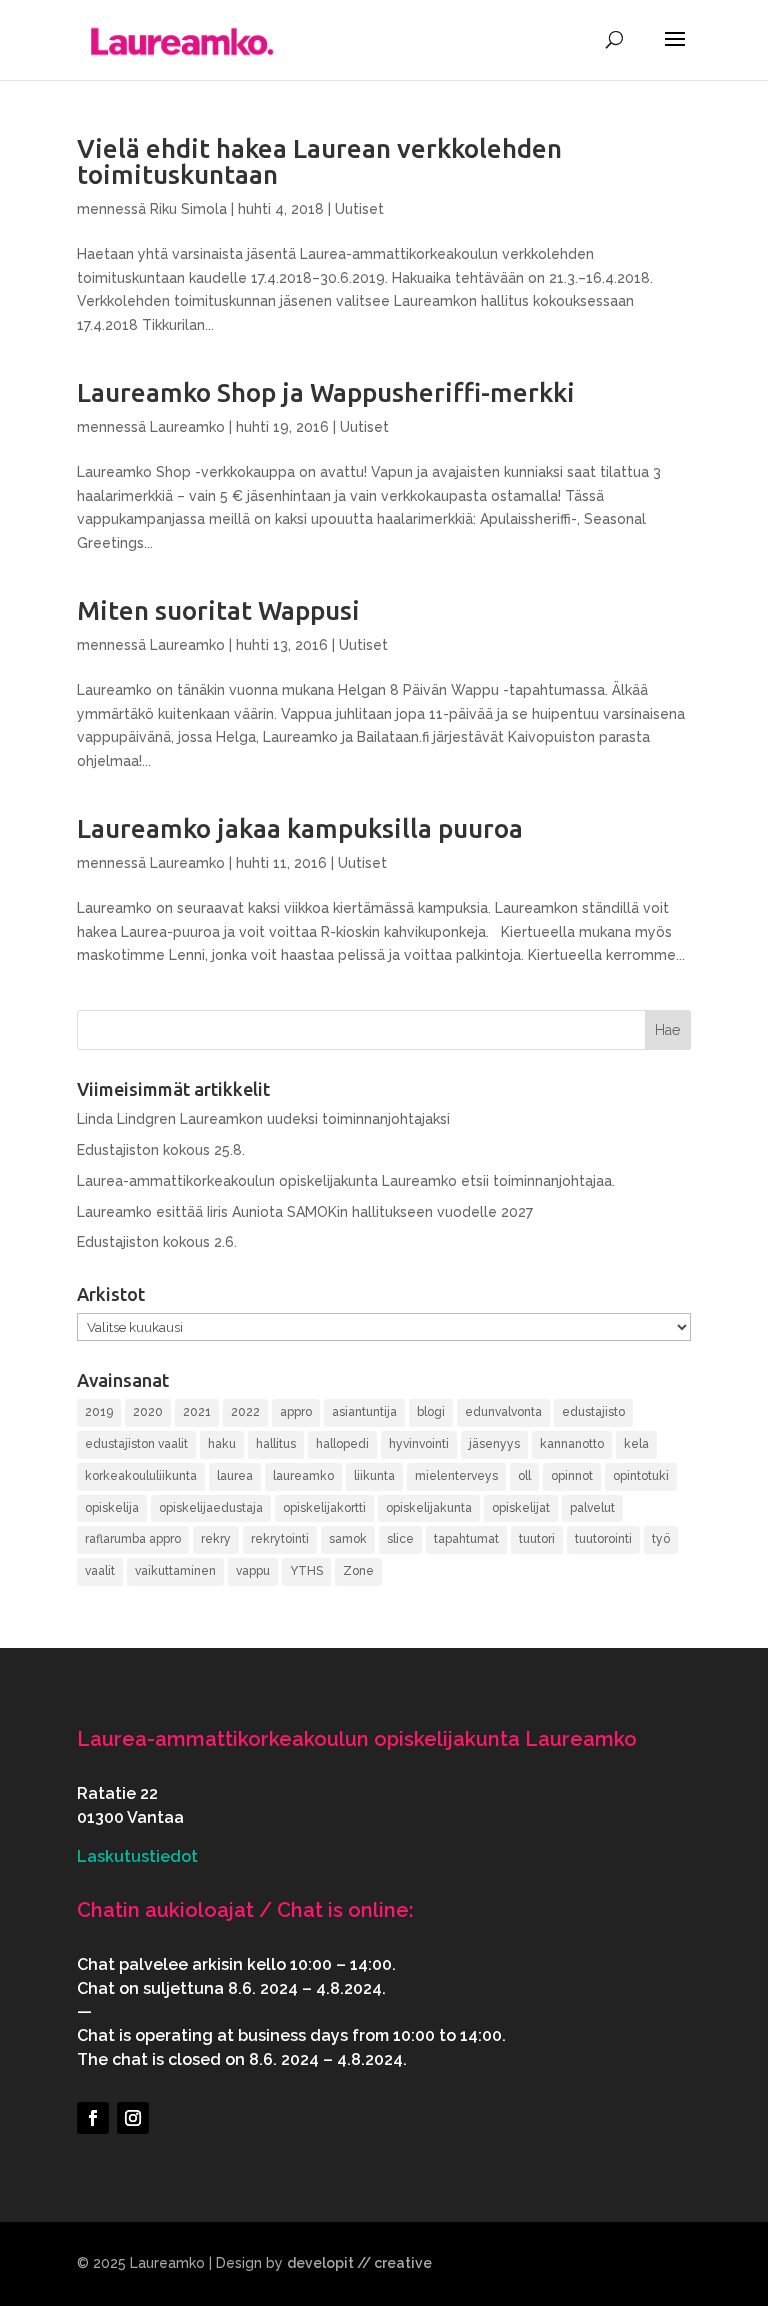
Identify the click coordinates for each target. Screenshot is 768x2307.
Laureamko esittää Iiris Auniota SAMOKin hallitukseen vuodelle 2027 (305, 1212)
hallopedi (342, 1444)
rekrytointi (280, 1539)
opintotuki (641, 1476)
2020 (148, 1412)
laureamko (303, 1476)
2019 (99, 1412)
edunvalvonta (503, 1412)
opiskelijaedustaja (211, 1508)
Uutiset (359, 209)
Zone (358, 1571)
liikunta (374, 1476)
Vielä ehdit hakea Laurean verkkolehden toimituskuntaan (319, 161)
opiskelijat (521, 1508)
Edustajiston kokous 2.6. (157, 1242)
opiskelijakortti (324, 1508)
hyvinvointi (419, 1444)
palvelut (592, 1508)
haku (222, 1444)
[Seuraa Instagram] (133, 2118)
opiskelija (112, 1508)
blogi (431, 1412)
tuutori (537, 1539)
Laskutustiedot (137, 1856)
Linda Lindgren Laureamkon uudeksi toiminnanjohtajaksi (263, 1119)
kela (636, 1444)
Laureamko (187, 427)
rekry (216, 1539)
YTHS (306, 1571)
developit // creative (359, 2263)
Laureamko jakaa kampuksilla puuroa (300, 828)
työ (661, 1539)
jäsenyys (494, 1444)
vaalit (100, 1571)
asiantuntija (364, 1412)
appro (296, 1412)
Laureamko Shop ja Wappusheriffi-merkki (326, 392)
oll (524, 1476)
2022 (245, 1412)
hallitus (276, 1444)
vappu (253, 1571)
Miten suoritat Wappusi (218, 610)
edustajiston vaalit (136, 1444)
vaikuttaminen (175, 1571)
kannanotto (572, 1444)
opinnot (572, 1476)
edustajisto (593, 1412)
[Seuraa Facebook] (93, 2118)
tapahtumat (466, 1539)
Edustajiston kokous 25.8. (161, 1150)
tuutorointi (603, 1539)
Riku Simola (188, 209)
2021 (197, 1412)
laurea (235, 1476)
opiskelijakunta (429, 1508)
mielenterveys (456, 1476)
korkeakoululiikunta (141, 1476)
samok (348, 1539)
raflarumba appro (133, 1539)
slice (400, 1539)
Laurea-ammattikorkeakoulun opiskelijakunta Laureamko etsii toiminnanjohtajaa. (346, 1181)
